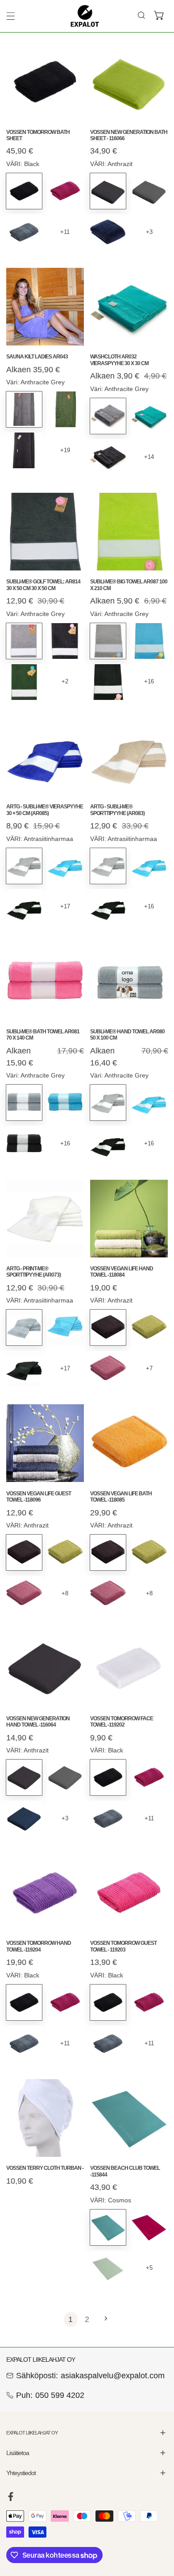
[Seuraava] (103, 2319)
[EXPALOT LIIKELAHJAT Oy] (85, 16)
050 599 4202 (60, 2395)
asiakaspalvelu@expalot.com (113, 2376)
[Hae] (141, 16)
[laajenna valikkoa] (11, 16)
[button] (159, 16)
